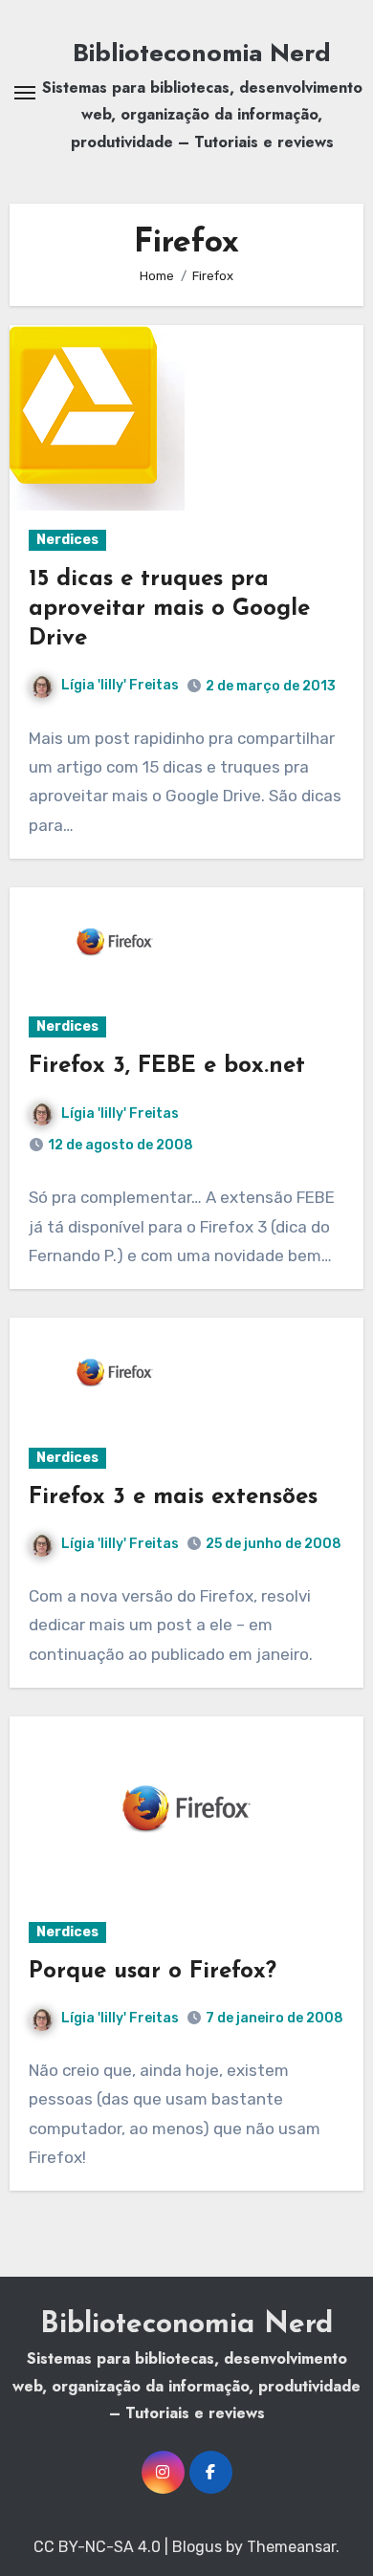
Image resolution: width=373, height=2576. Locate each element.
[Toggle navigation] (25, 93)
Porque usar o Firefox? (153, 1972)
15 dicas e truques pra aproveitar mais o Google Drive (169, 609)
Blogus (197, 2547)
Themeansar (291, 2547)
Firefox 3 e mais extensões (173, 1497)
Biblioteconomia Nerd (202, 53)
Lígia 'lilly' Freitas (120, 685)
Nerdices (67, 540)
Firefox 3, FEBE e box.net (167, 1066)
